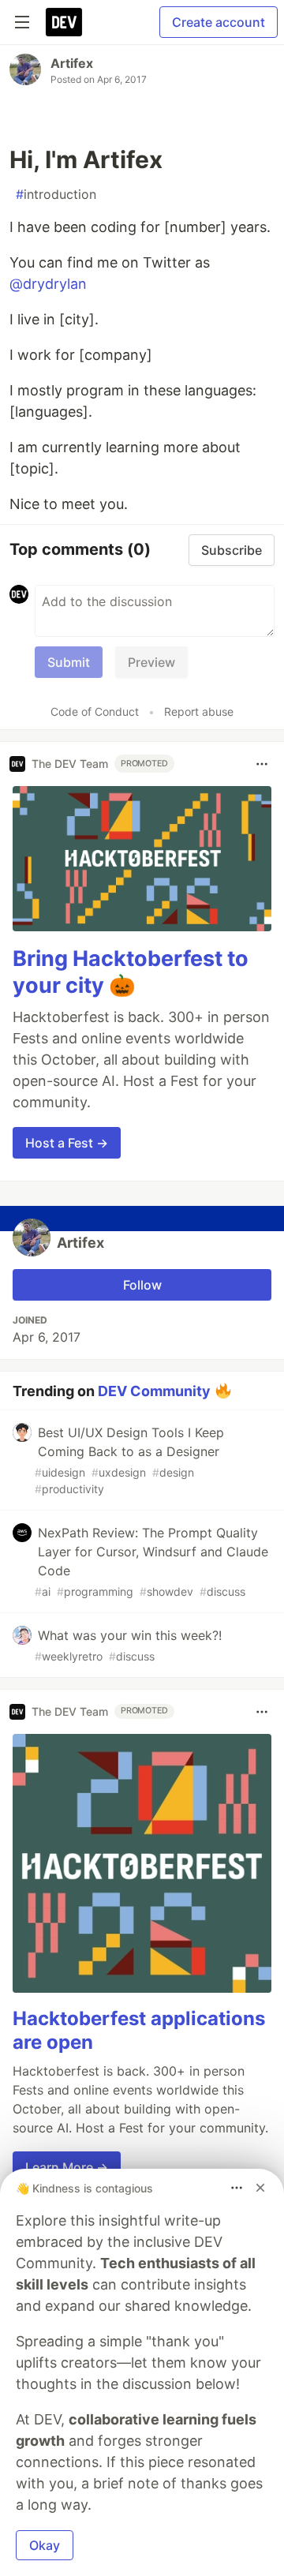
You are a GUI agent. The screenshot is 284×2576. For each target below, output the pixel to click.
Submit (69, 662)
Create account (219, 22)
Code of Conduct (95, 711)
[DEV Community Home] (64, 22)
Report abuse (199, 711)
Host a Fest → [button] (67, 1143)
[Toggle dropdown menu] (262, 764)
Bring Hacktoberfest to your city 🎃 (131, 972)
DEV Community (154, 1390)
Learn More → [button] (67, 2167)
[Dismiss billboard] (260, 2188)
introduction (56, 194)
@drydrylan (48, 284)
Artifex (72, 63)
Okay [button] (45, 2545)
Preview (151, 662)
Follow (142, 1285)
